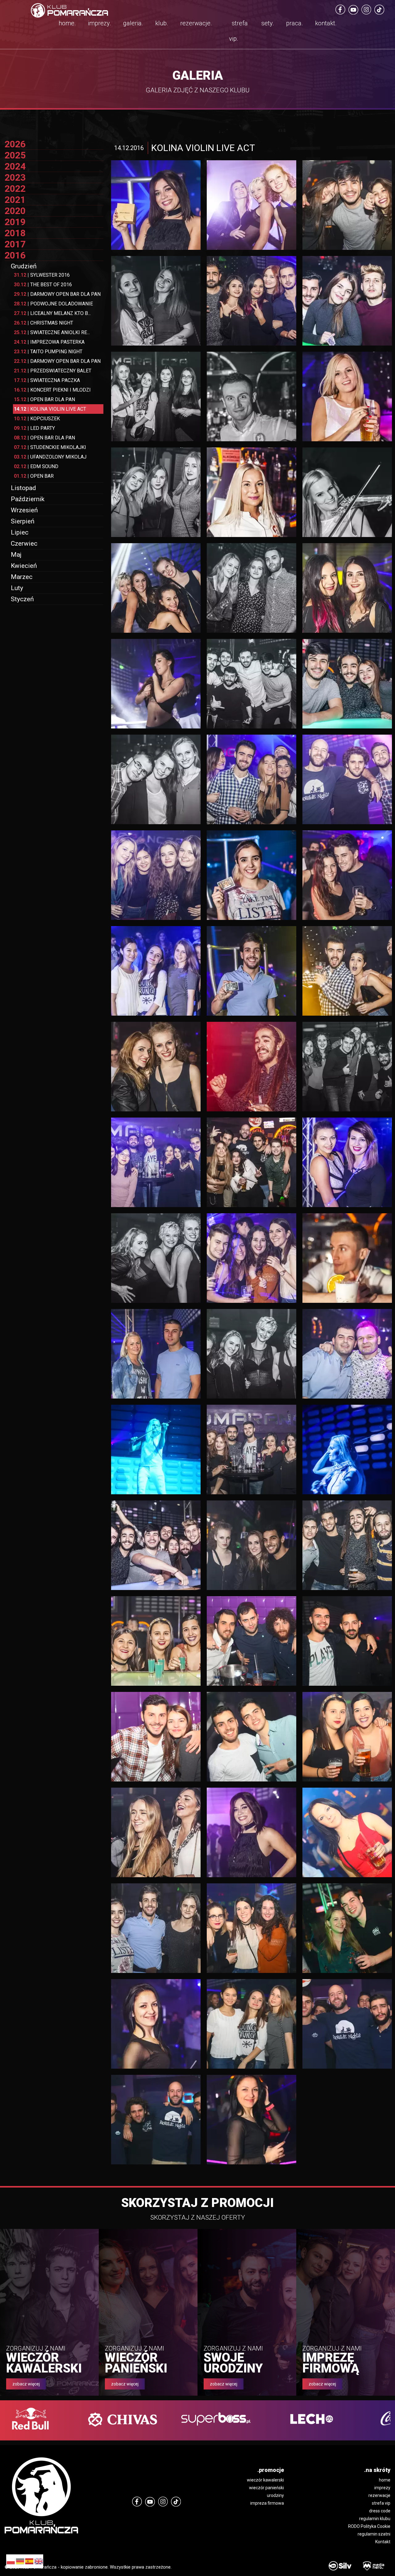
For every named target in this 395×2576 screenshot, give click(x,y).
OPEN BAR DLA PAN (44, 399)
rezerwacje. (196, 23)
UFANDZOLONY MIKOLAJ (50, 457)
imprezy (382, 2488)
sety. (268, 23)
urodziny (275, 2495)
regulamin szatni (374, 2534)
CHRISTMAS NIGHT (44, 323)
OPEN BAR (34, 476)
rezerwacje (379, 2495)
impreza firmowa (267, 2503)
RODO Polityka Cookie (369, 2526)
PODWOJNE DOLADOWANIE (53, 304)
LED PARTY (34, 428)
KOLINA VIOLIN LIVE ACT (50, 409)
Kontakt (383, 2542)
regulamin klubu (375, 2519)
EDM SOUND (36, 466)
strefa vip (381, 2503)
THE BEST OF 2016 (43, 285)
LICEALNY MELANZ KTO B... (52, 313)
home (385, 2480)
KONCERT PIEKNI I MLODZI (52, 390)
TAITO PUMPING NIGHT (48, 352)
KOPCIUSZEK (37, 419)
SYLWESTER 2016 (42, 275)
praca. (295, 23)
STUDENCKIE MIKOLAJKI (50, 447)
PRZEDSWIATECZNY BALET (53, 371)
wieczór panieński (266, 2488)
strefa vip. (238, 31)
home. (67, 23)
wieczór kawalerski (265, 2480)
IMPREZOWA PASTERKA (49, 342)
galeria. (133, 23)
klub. (162, 23)
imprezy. (100, 23)
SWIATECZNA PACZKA (47, 380)
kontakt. (326, 23)
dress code (380, 2511)
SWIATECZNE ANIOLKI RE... (52, 332)
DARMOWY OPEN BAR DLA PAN (57, 294)
